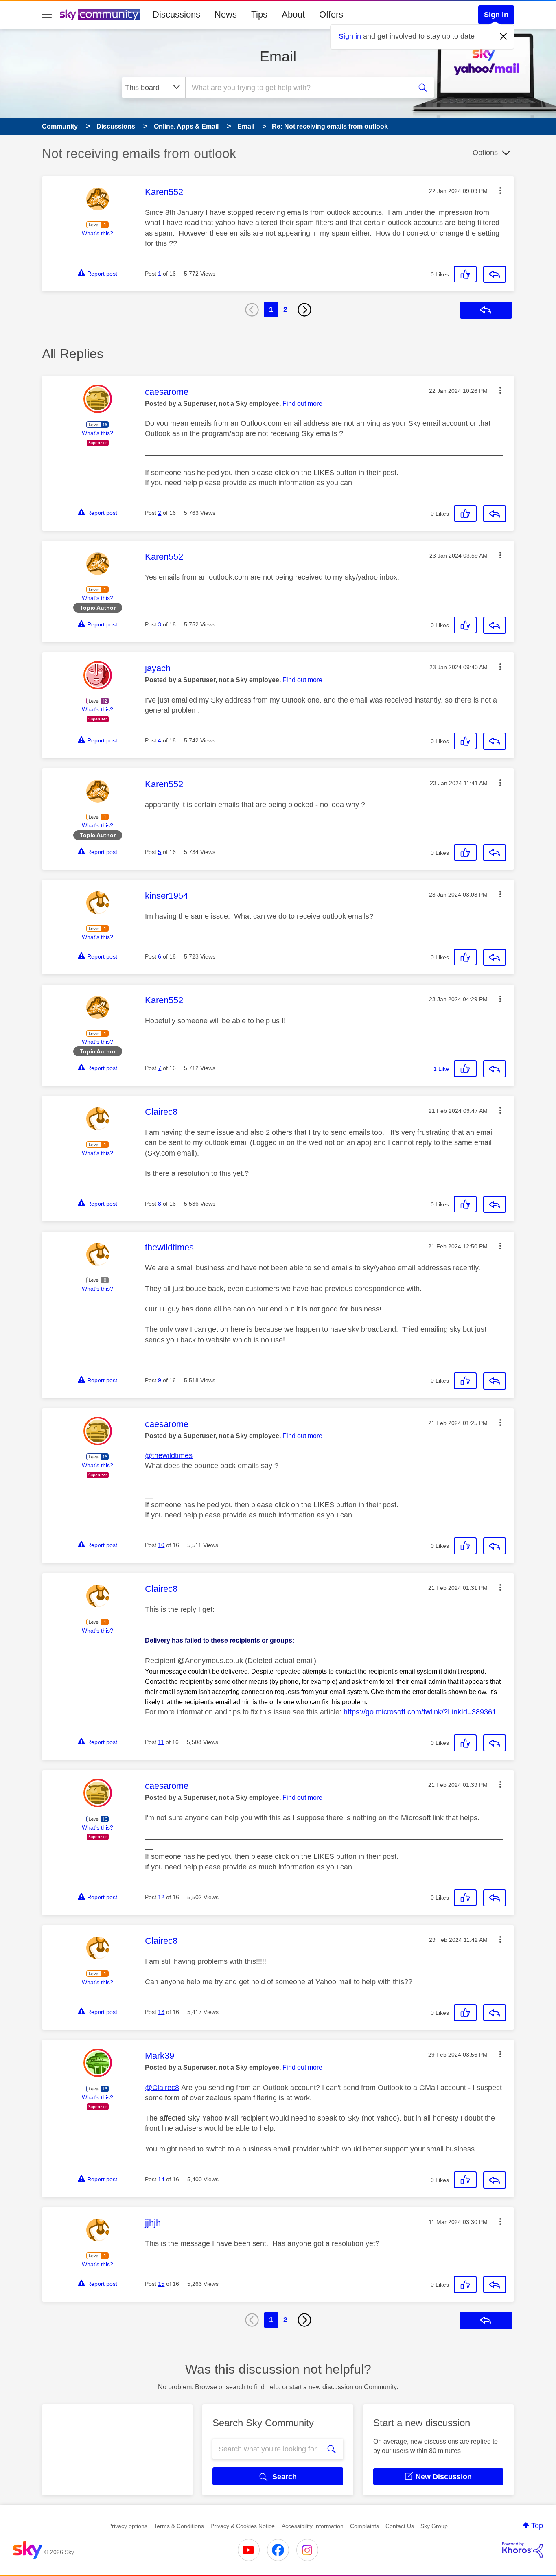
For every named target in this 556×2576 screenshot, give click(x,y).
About (293, 14)
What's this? (97, 233)
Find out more (302, 404)
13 (161, 2012)
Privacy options (128, 2526)
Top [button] (537, 2526)
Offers (331, 14)
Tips (259, 14)
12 (161, 1897)
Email (278, 56)
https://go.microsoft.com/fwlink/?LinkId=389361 (420, 1712)
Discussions (176, 14)
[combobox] (298, 88)
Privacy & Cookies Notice (243, 2526)
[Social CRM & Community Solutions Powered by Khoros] (523, 2550)
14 (161, 2179)
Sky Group (434, 2526)
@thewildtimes (169, 1455)
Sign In (496, 15)
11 (161, 1742)
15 (161, 2284)
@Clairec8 (162, 2088)
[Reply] (495, 274)
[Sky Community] (100, 15)
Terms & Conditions (179, 2526)
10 (161, 1545)
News (226, 14)
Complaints (364, 2526)
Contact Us (400, 2526)
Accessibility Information (313, 2526)
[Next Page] (304, 310)
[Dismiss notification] (503, 37)
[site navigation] (47, 15)
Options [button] (485, 153)
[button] (500, 190)
